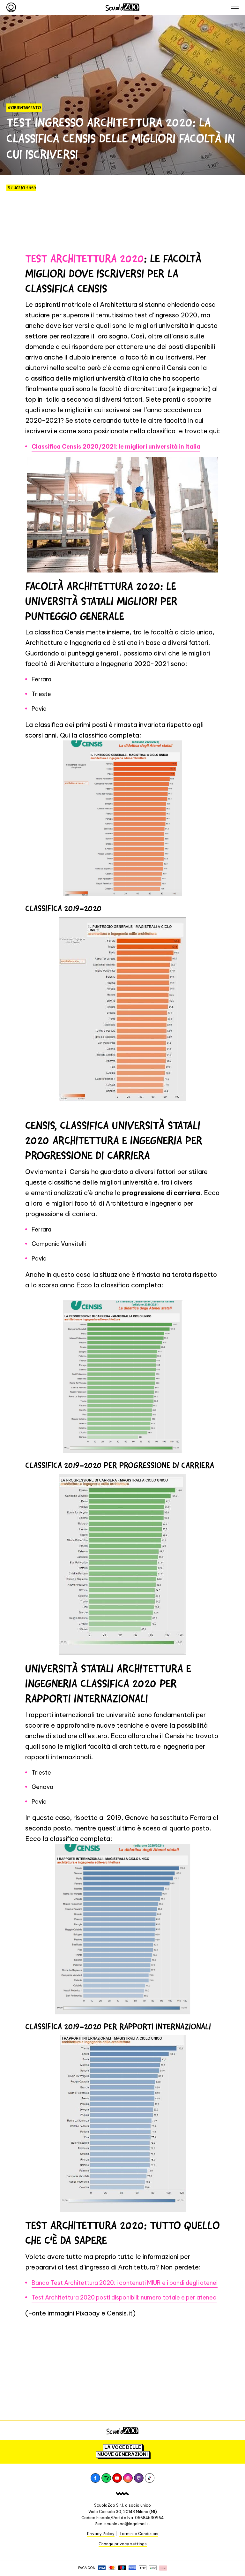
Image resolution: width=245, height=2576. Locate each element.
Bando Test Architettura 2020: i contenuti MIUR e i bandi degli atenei (125, 2283)
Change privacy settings (123, 2544)
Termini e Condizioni (139, 2534)
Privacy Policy (101, 2534)
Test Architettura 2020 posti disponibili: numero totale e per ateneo (124, 2297)
